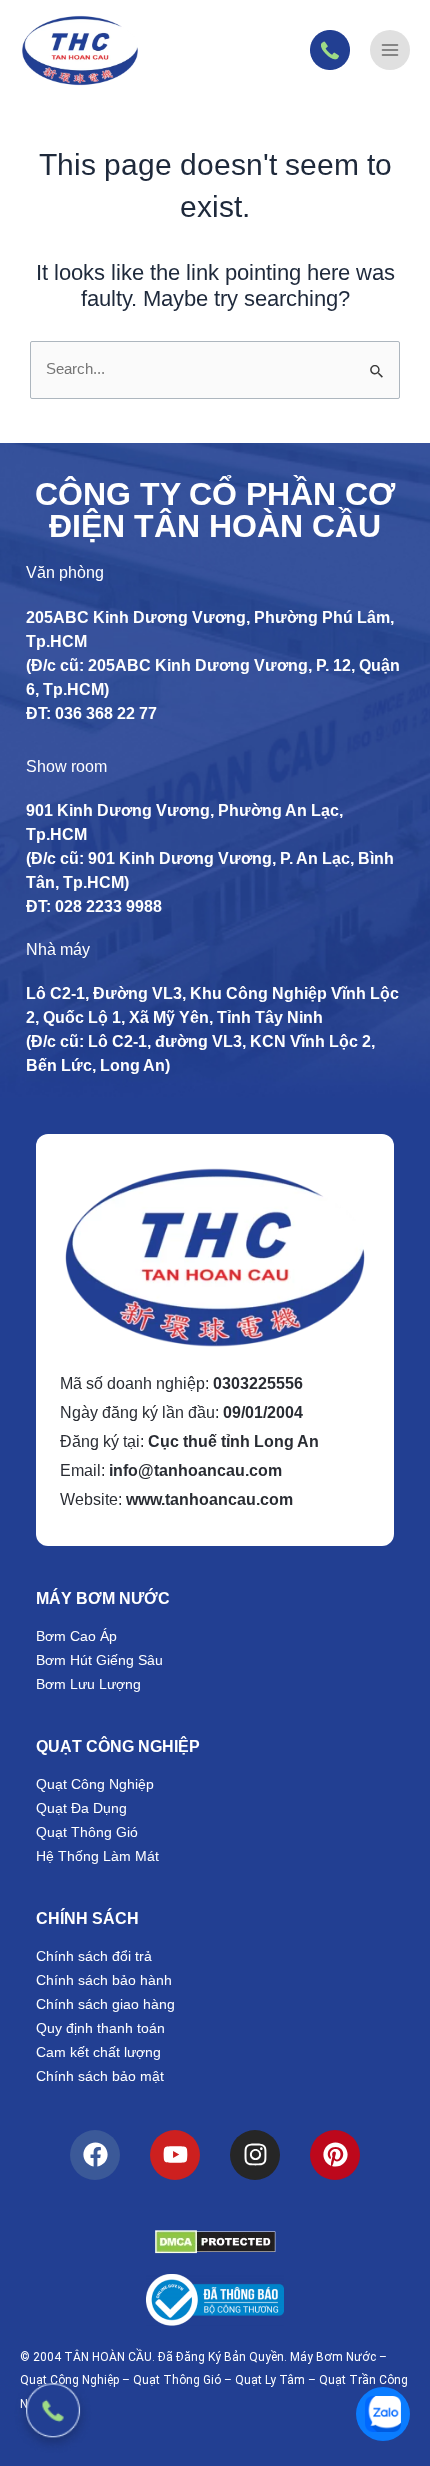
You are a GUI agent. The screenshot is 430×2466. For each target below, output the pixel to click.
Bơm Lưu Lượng (88, 1684)
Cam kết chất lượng (98, 2052)
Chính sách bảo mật (100, 2076)
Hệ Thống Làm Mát (97, 1856)
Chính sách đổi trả (94, 1956)
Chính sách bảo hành (104, 1980)
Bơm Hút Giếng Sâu (99, 1660)
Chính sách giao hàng (105, 2004)
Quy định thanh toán (100, 2028)
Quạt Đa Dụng (81, 1808)
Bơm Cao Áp (76, 1636)
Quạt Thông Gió (87, 1832)
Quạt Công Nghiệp (95, 1784)
